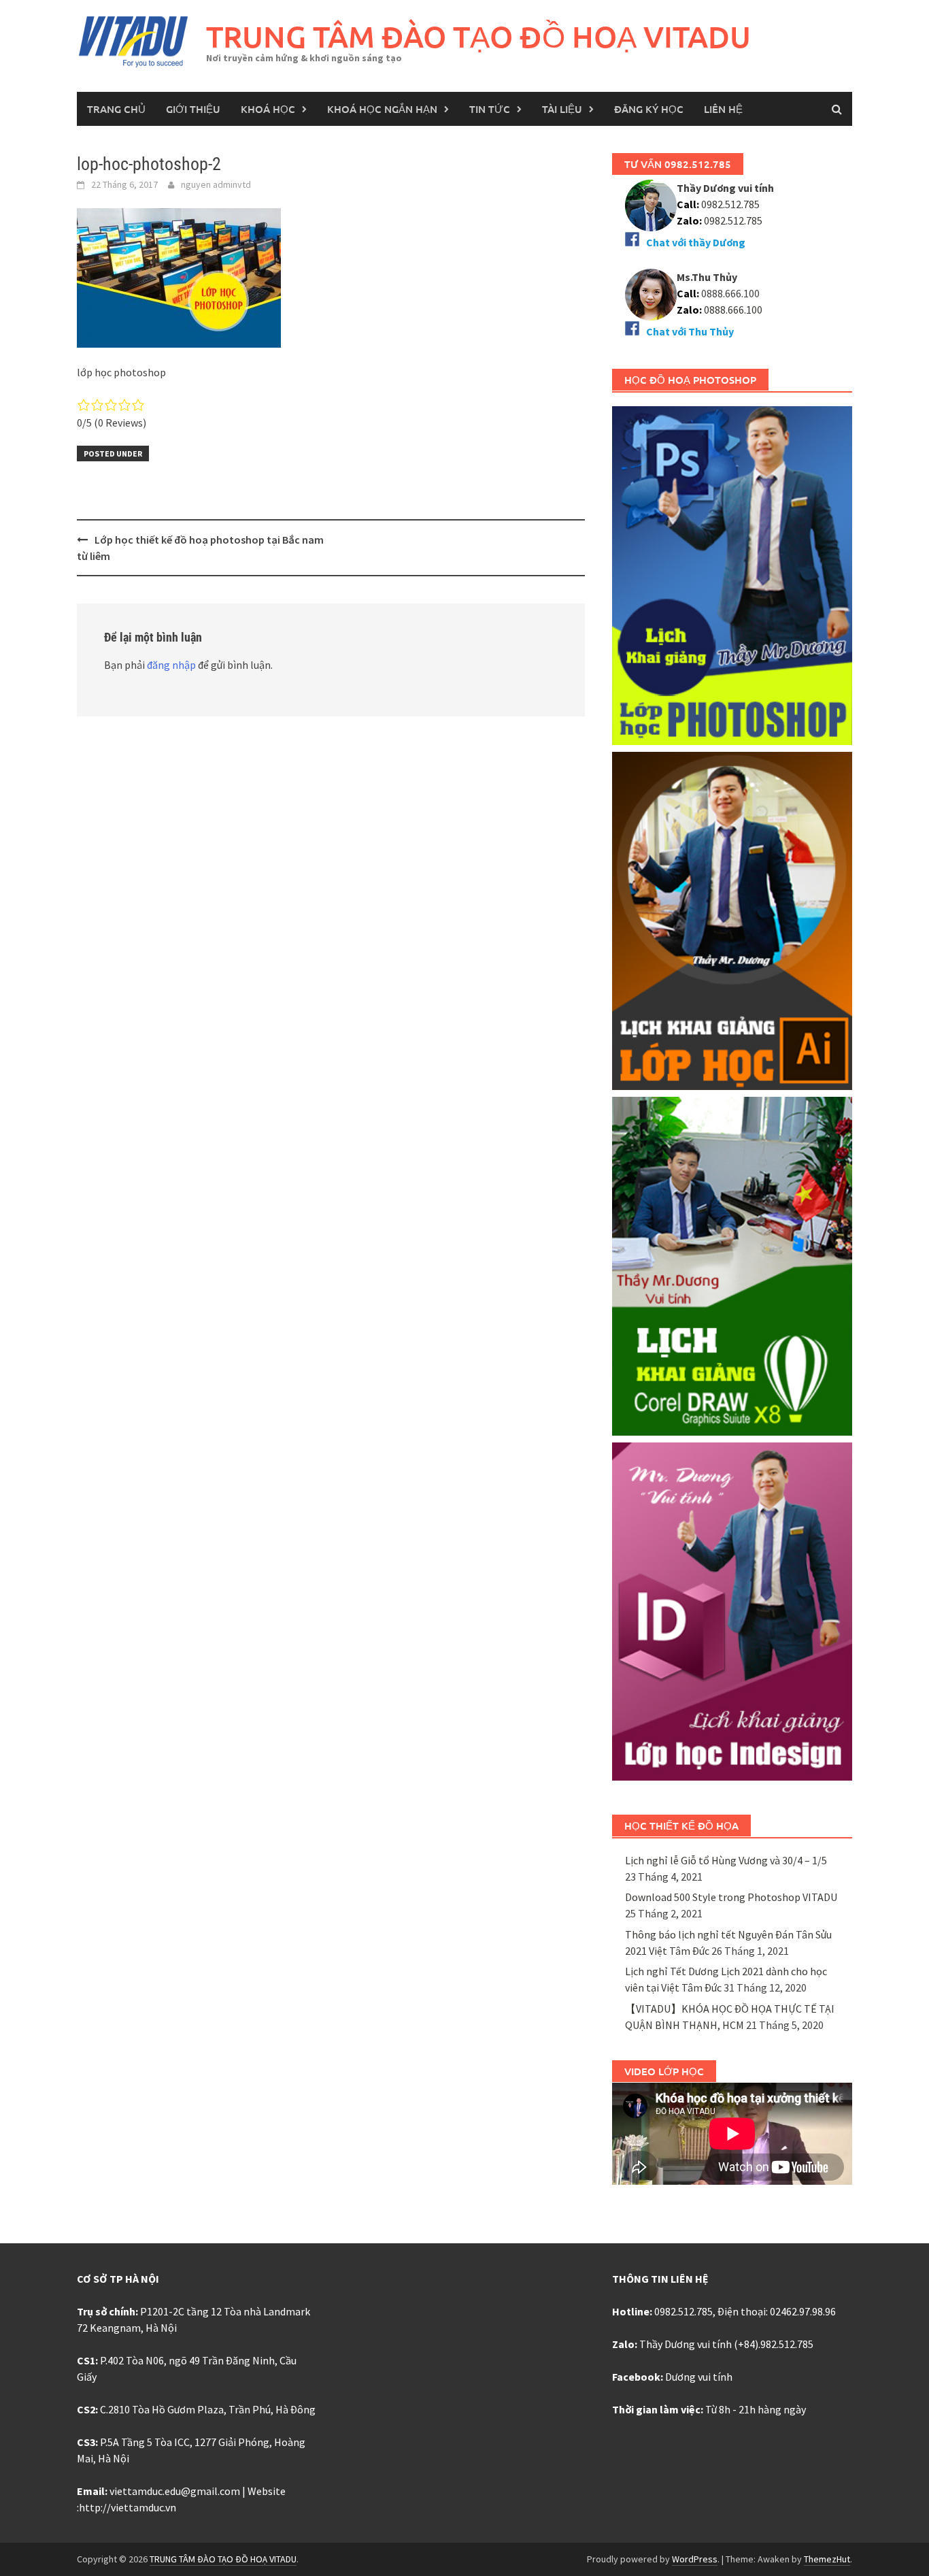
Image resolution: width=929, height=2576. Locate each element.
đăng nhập (171, 665)
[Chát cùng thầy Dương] (651, 204)
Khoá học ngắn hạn (382, 109)
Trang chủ (116, 109)
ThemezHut (827, 2559)
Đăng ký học (649, 109)
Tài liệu (562, 109)
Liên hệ (723, 109)
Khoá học (268, 109)
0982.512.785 (729, 204)
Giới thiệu (193, 109)
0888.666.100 (733, 310)
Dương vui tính (699, 2377)
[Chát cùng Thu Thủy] (651, 293)
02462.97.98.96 (803, 2311)
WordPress (695, 2559)
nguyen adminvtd (216, 184)
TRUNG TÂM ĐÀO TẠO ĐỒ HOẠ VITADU (478, 36)
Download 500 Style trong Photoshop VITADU (731, 1897)
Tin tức (490, 109)
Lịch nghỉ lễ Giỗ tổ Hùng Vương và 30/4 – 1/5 (726, 1860)
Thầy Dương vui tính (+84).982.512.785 (726, 2344)
